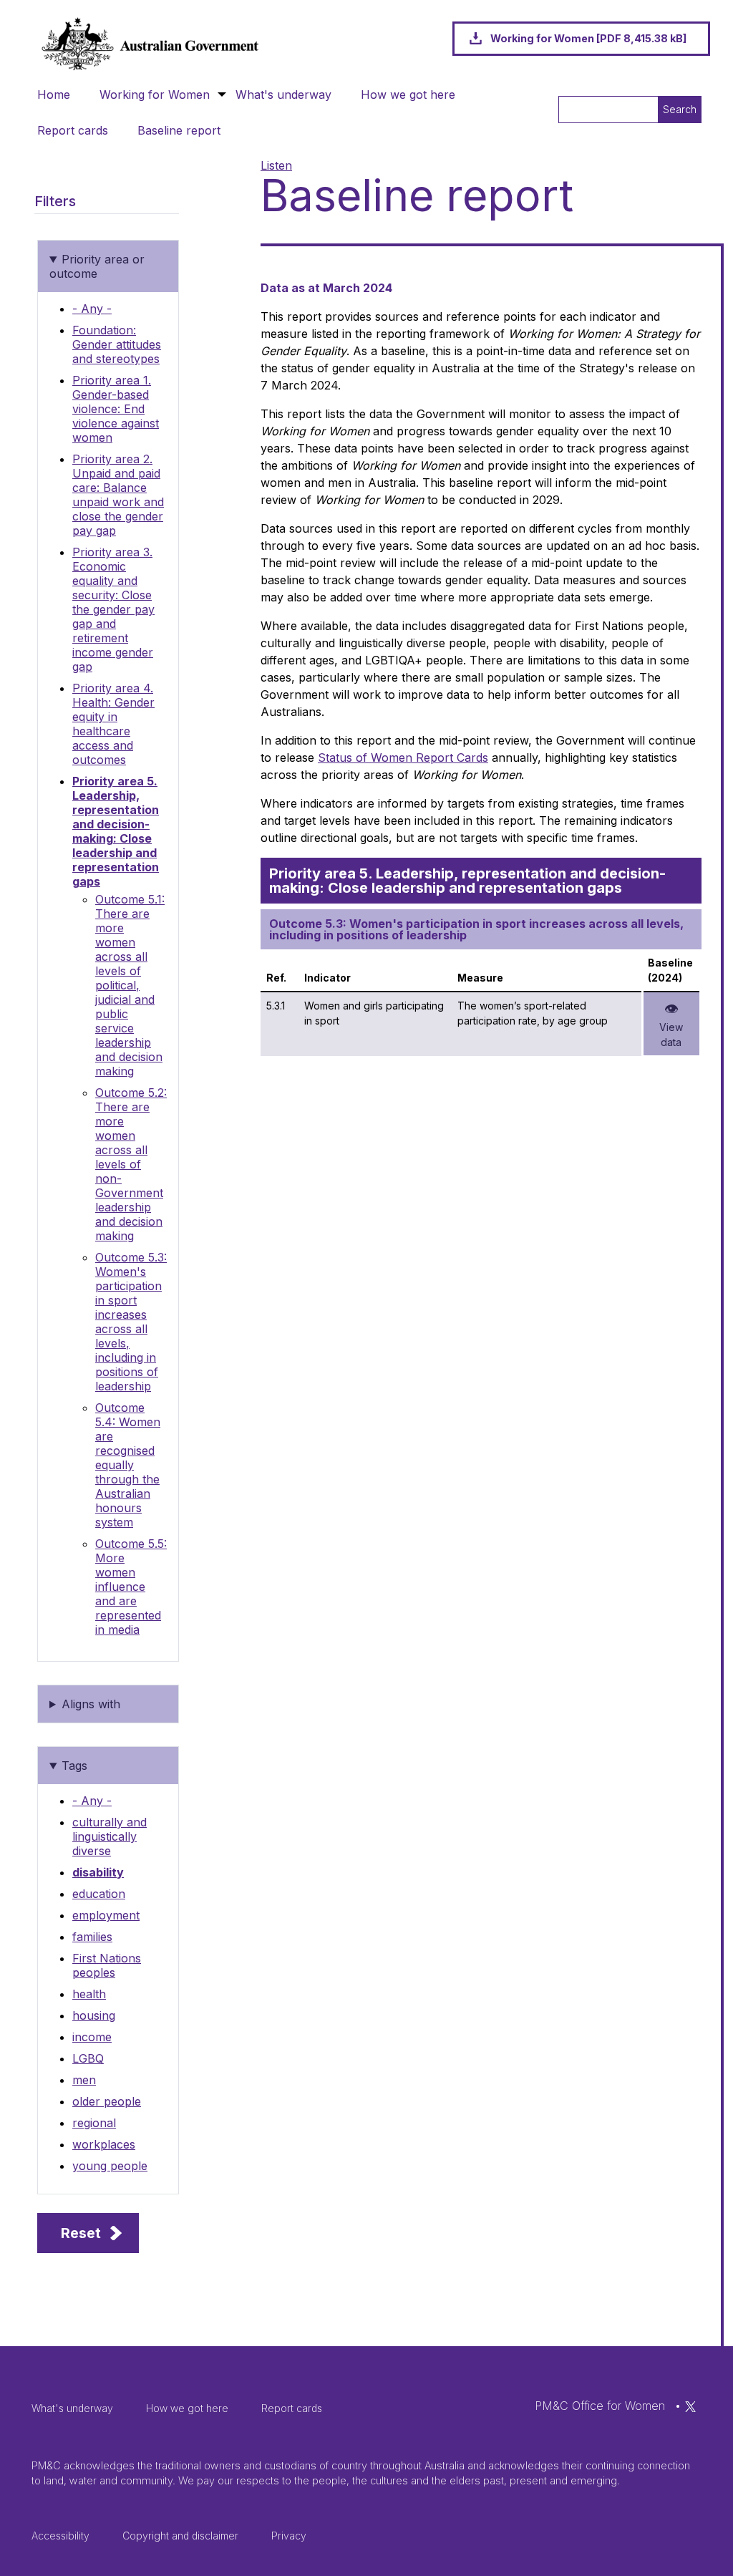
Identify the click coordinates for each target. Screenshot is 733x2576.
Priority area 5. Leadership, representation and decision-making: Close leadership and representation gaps (116, 831)
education (99, 1894)
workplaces (104, 2144)
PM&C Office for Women (600, 2406)
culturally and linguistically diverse (110, 1836)
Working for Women (155, 95)
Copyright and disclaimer (180, 2536)
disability (98, 1872)
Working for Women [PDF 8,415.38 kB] (588, 38)
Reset (81, 2233)
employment (106, 1915)
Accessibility (60, 2536)
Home (54, 95)
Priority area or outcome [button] (97, 266)
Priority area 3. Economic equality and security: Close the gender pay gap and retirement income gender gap (113, 609)
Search (680, 109)
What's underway (283, 95)
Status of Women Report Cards (403, 757)
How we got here (408, 95)
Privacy (289, 2536)
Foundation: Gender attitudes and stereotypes (117, 344)
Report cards (73, 130)
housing (94, 2015)
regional (94, 2123)
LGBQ (88, 2058)
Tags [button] (74, 1766)
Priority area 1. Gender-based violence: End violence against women (116, 409)
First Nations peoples (107, 1965)
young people (110, 2166)
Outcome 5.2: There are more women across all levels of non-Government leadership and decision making (131, 1164)
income (92, 2037)
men (84, 2080)
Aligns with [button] (91, 1704)
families (92, 1937)
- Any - (92, 309)
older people (107, 2101)
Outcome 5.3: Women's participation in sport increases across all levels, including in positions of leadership (131, 1322)
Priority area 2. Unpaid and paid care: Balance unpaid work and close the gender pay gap (118, 495)
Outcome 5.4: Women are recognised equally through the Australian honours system (128, 1465)
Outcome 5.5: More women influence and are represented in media (131, 1587)
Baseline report (179, 130)
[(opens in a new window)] (690, 2406)
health (89, 1994)
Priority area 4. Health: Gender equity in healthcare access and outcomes (113, 724)
